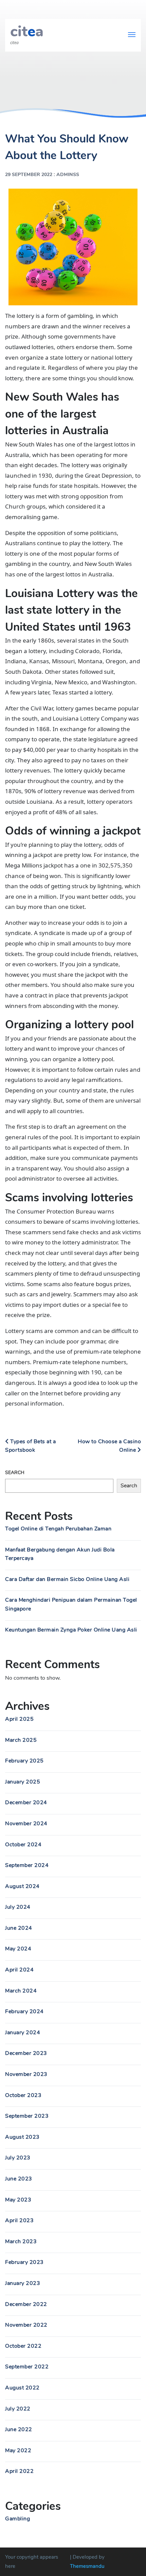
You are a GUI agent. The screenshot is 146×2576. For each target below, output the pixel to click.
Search (15, 1473)
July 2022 (18, 2409)
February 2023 (24, 2262)
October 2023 (23, 2095)
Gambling (17, 2519)
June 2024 (19, 1928)
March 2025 (21, 1740)
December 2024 (26, 1802)
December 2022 (26, 2304)
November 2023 (26, 2074)
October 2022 (23, 2346)
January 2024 (23, 2033)
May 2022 (18, 2450)
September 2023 (27, 2116)
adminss (68, 175)
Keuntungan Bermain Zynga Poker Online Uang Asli (71, 1630)
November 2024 (26, 1824)
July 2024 (18, 1907)
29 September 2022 (29, 175)
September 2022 (27, 2367)
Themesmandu (87, 2566)
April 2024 (19, 1970)
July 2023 (18, 2158)
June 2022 (19, 2429)
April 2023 (19, 2220)
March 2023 (21, 2241)
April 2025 (19, 1719)
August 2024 (22, 1886)
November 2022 (26, 2325)
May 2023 (18, 2200)
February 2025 (24, 1761)
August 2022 (22, 2388)
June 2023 (19, 2179)
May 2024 (18, 1949)
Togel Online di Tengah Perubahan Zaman (58, 1529)
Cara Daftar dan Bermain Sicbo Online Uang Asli (67, 1579)
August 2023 (22, 2137)
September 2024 (27, 1865)
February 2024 (24, 2011)
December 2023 (26, 2053)
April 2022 (19, 2471)
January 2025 (23, 1782)
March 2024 (21, 1991)
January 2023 (23, 2283)
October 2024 (23, 1845)
